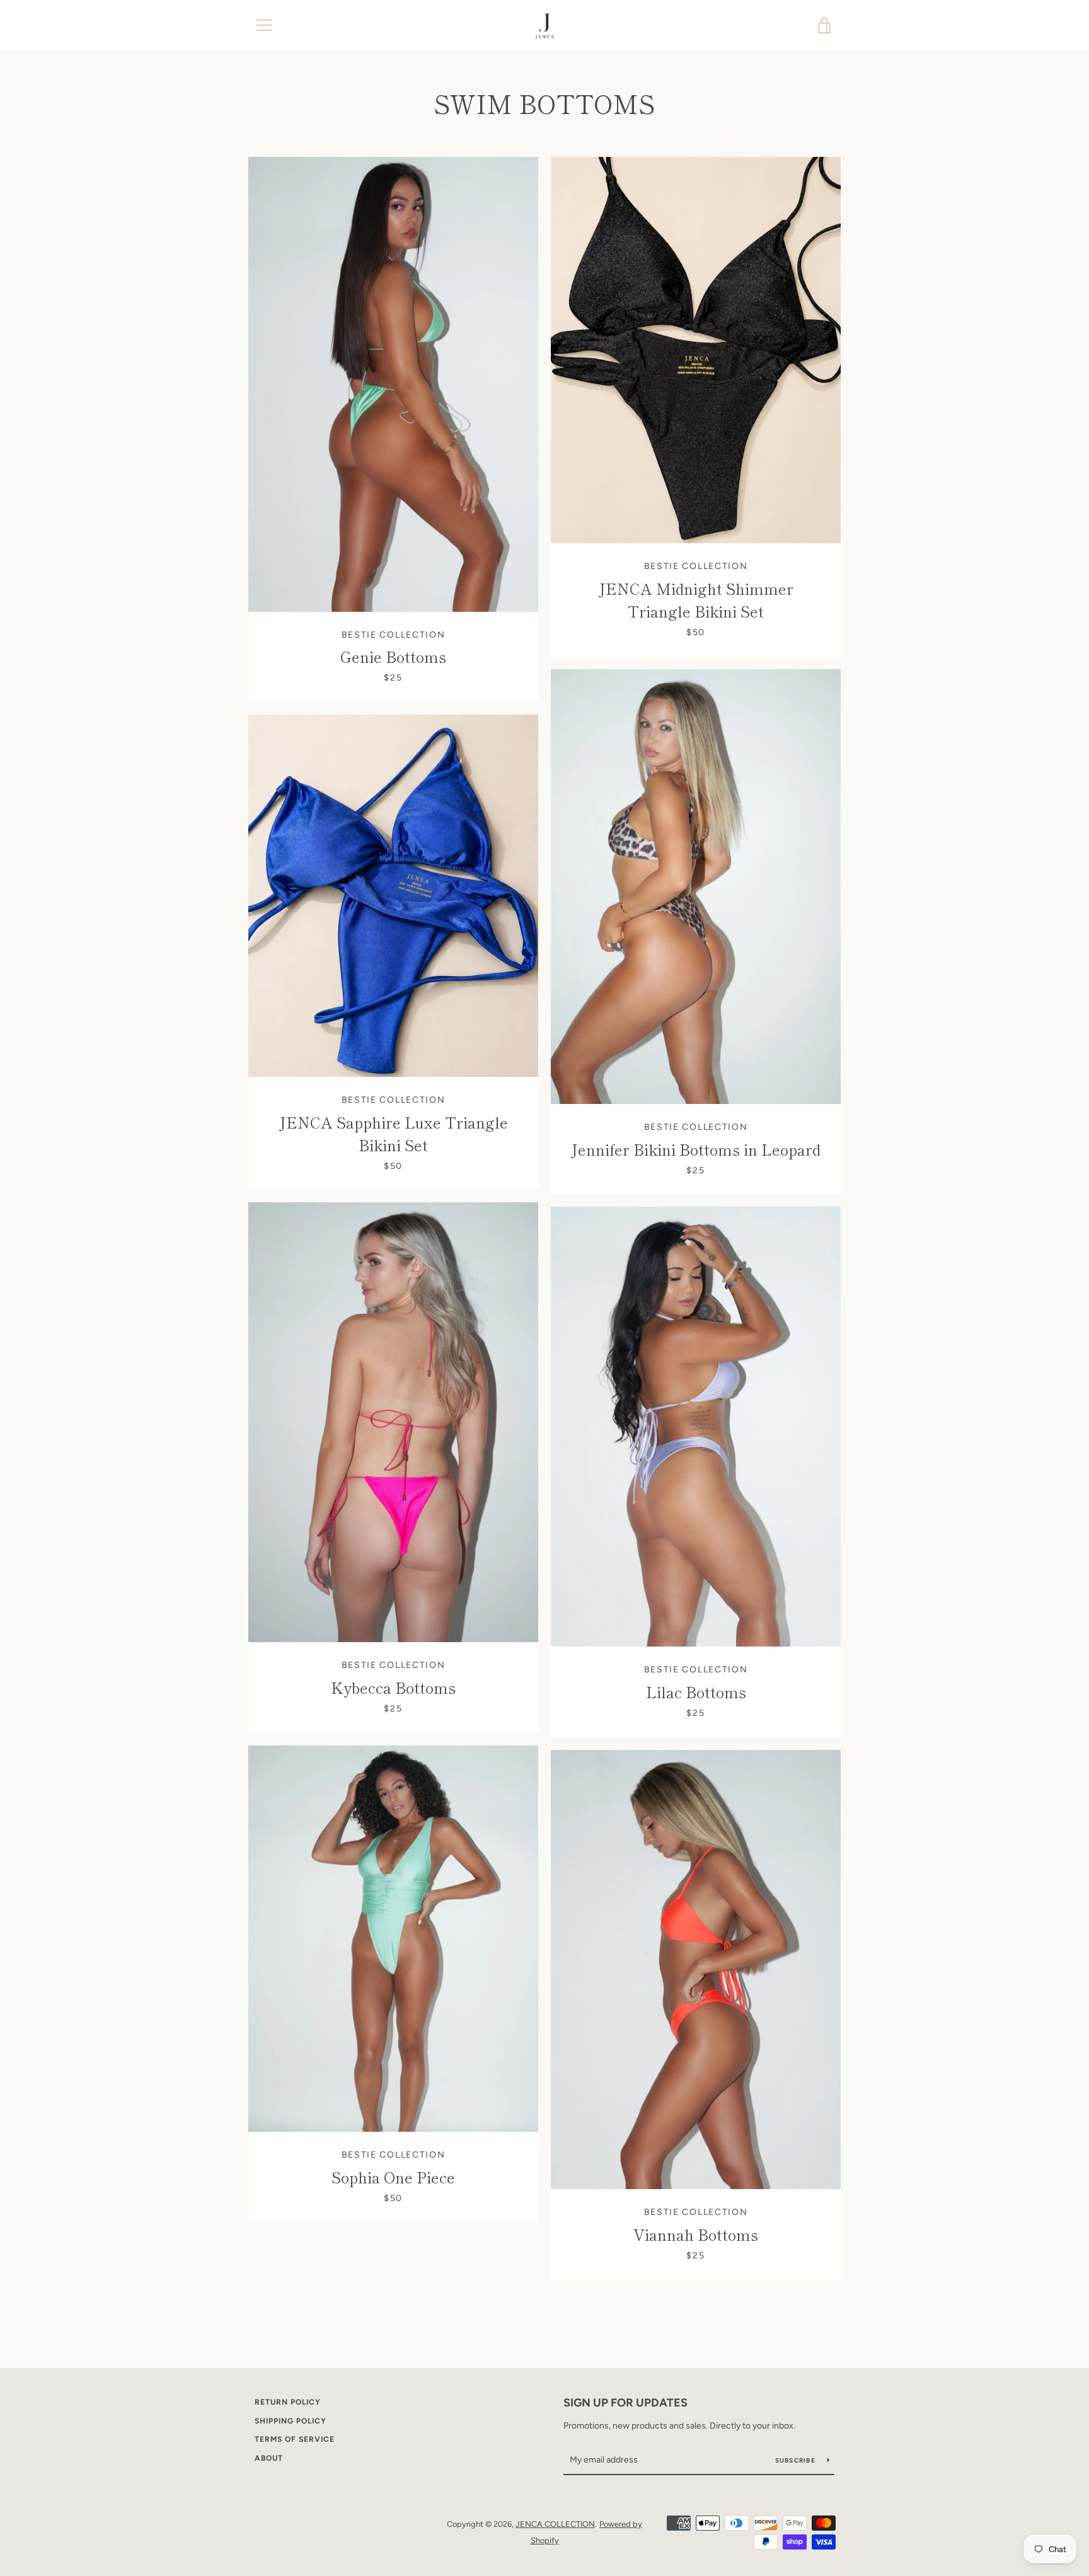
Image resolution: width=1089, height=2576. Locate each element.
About (269, 2458)
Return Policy (288, 2402)
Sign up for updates (625, 2403)
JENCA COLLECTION (555, 2524)
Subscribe (797, 2460)
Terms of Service (295, 2439)
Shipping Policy (291, 2421)
